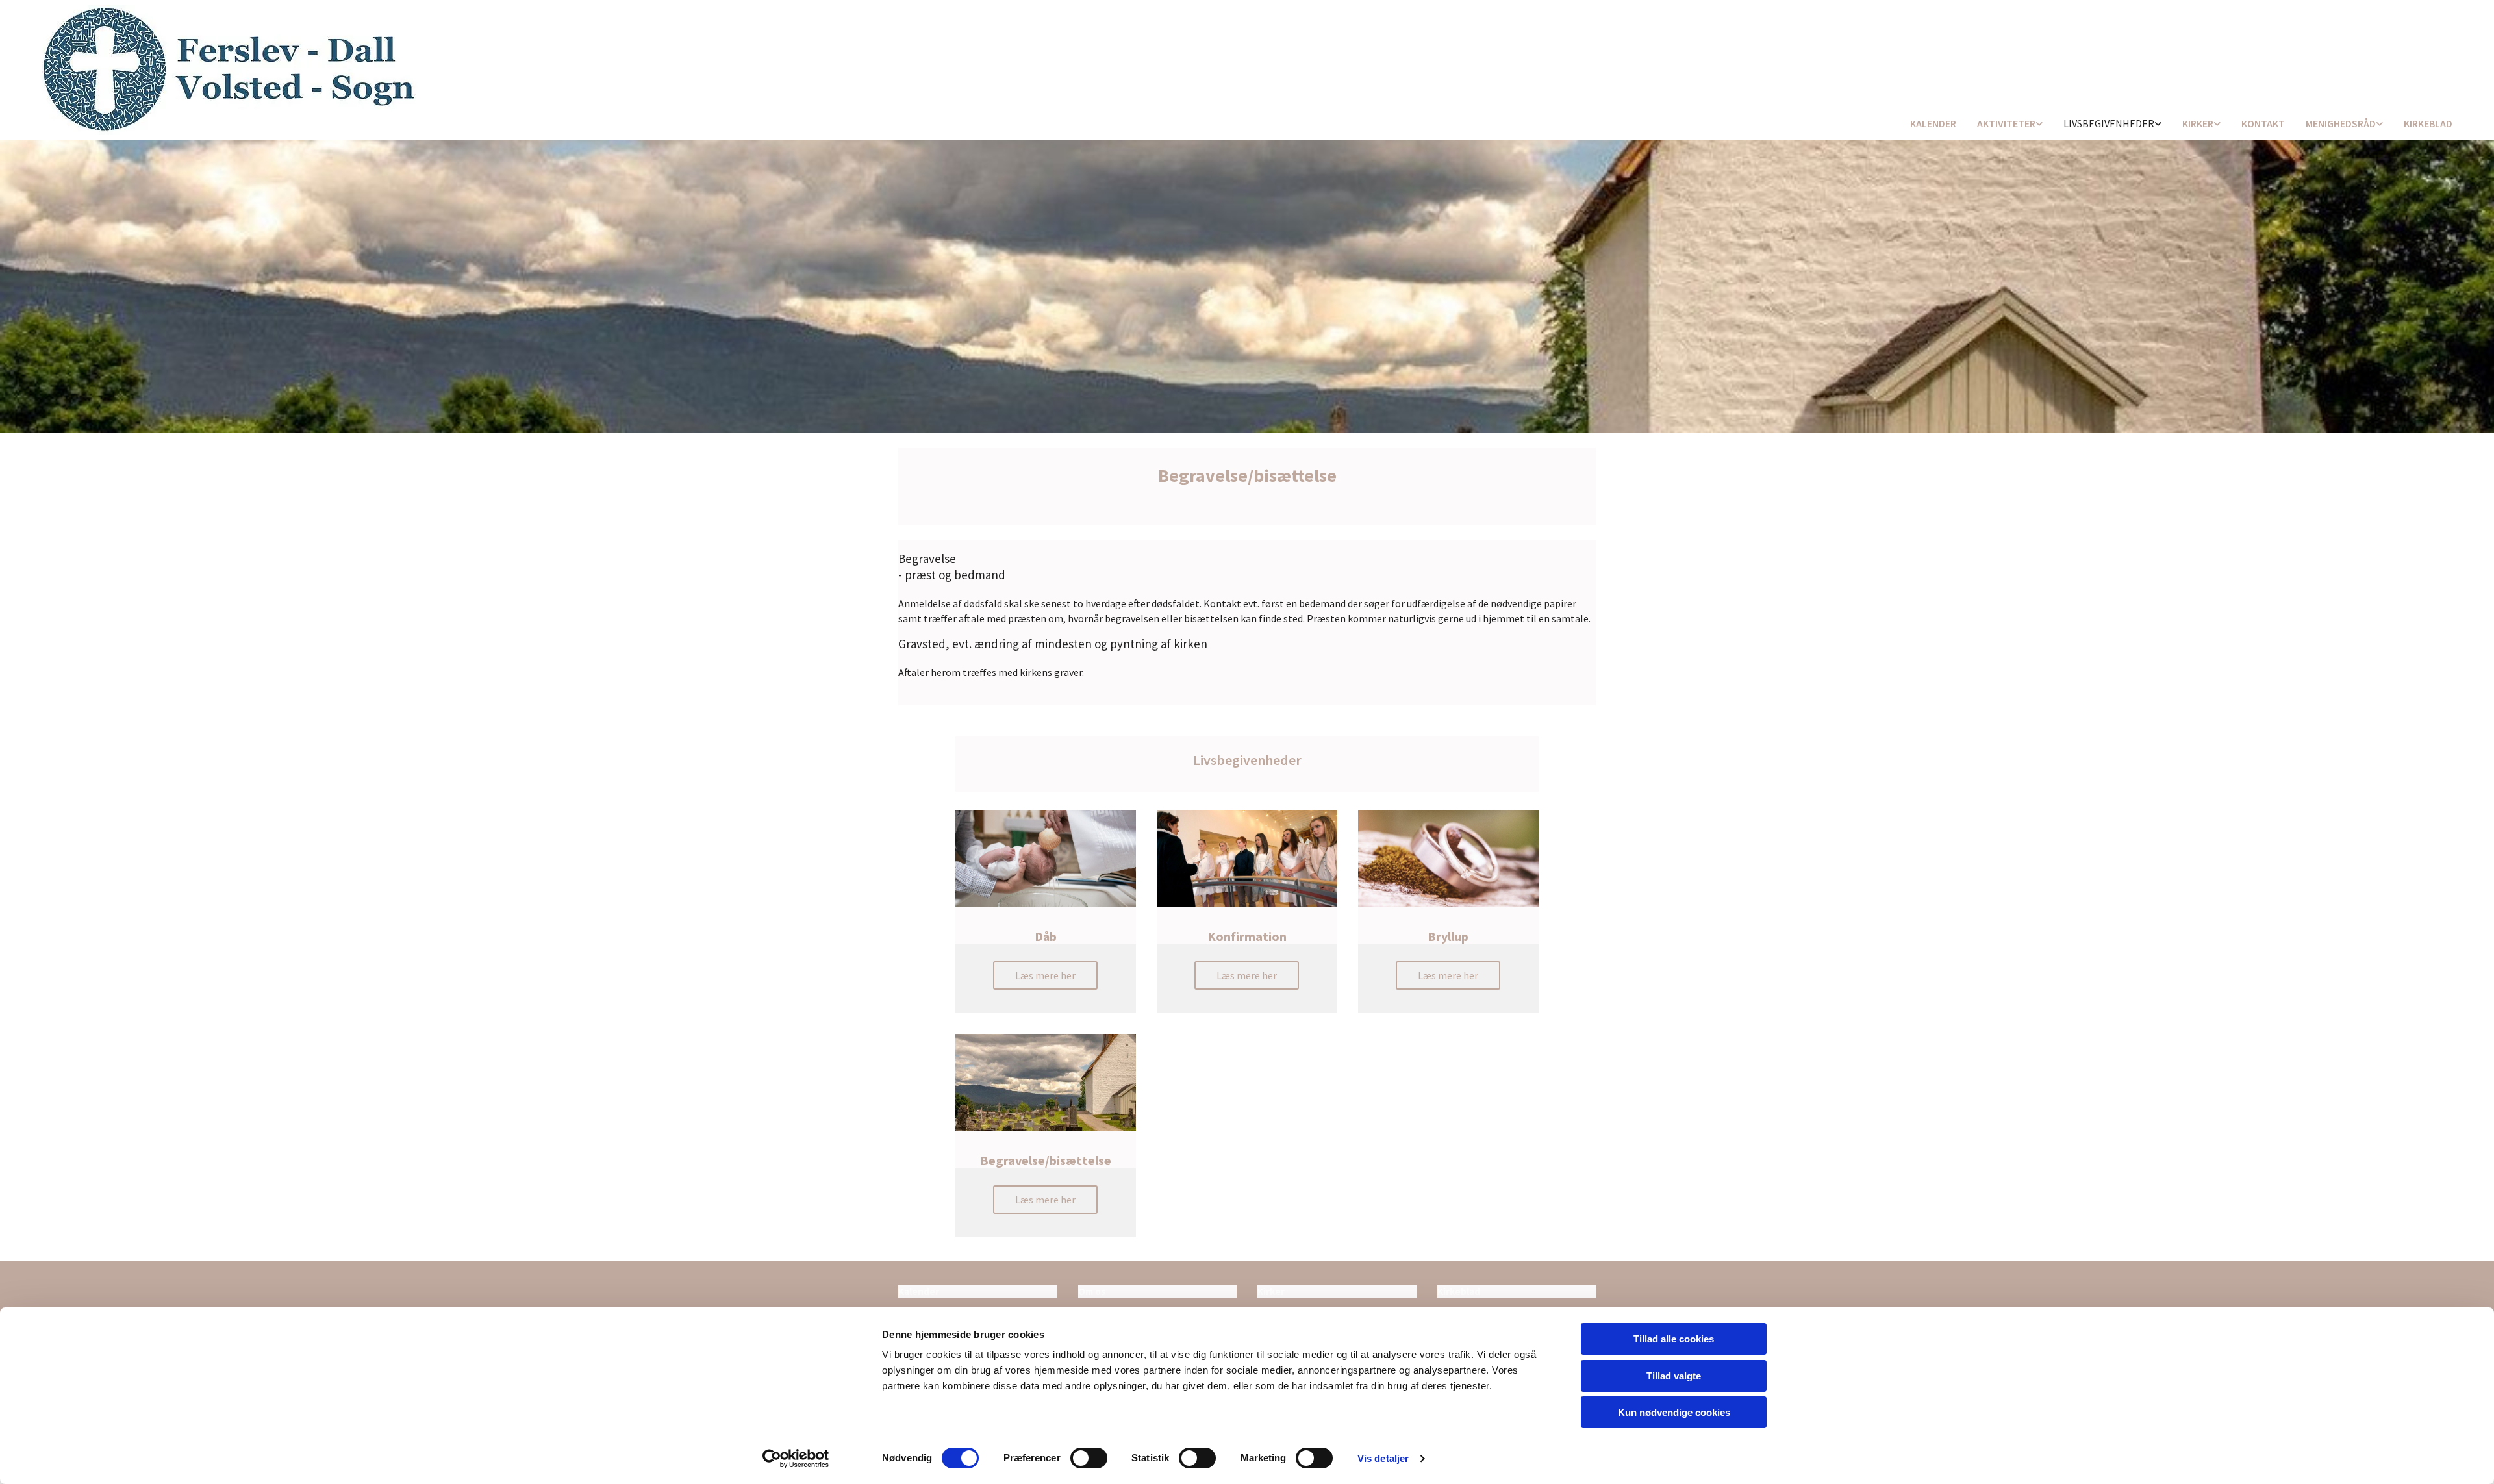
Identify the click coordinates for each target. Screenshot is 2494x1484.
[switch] (1089, 1458)
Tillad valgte (1674, 1376)
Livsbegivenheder (2109, 123)
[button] (1045, 975)
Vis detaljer (1383, 1458)
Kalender (1933, 123)
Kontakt (2263, 123)
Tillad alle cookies (1674, 1339)
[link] (2010, 124)
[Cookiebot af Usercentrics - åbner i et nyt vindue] (796, 1459)
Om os (1092, 1291)
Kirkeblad (2428, 123)
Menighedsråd (2341, 123)
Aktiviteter (2006, 123)
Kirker (2198, 123)
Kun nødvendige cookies (1674, 1412)
